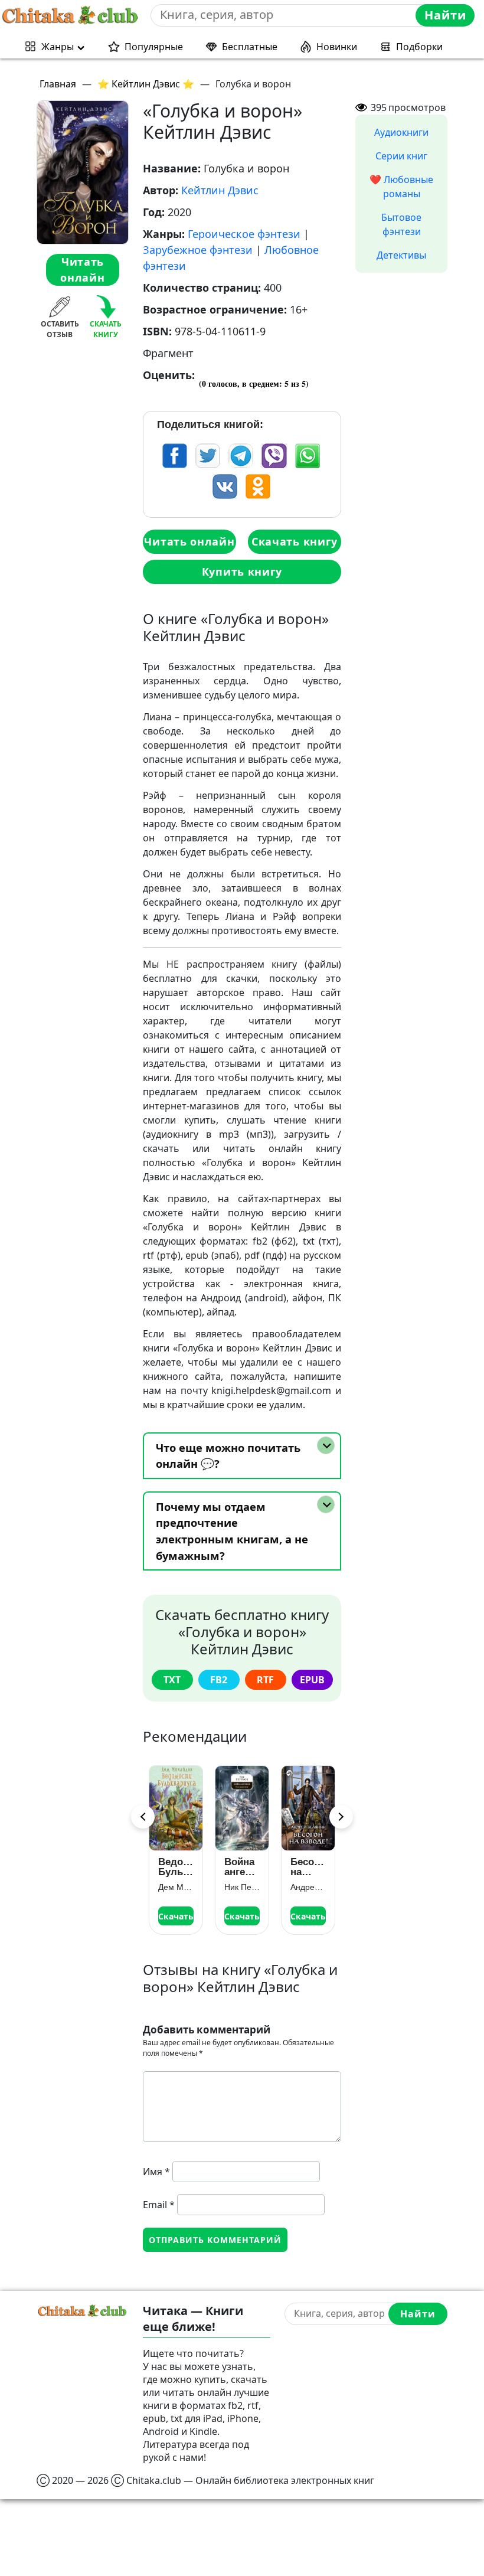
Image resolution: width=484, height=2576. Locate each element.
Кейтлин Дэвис (220, 190)
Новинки (337, 47)
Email (159, 2205)
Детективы (401, 255)
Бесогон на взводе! (242, 1867)
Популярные (154, 47)
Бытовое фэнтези (401, 224)
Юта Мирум (308, 1887)
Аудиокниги (401, 132)
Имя (156, 2172)
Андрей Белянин (242, 1887)
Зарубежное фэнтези (198, 250)
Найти (445, 15)
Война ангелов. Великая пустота (176, 1867)
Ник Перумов (176, 1887)
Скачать (176, 1916)
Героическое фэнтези (244, 234)
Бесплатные (250, 47)
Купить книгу (242, 572)
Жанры (58, 47)
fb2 (219, 1680)
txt (172, 1680)
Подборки (419, 47)
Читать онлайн (82, 270)
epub (312, 1680)
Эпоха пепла (305, 1867)
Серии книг (401, 156)
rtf (265, 1680)
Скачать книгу (295, 541)
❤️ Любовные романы (401, 187)
